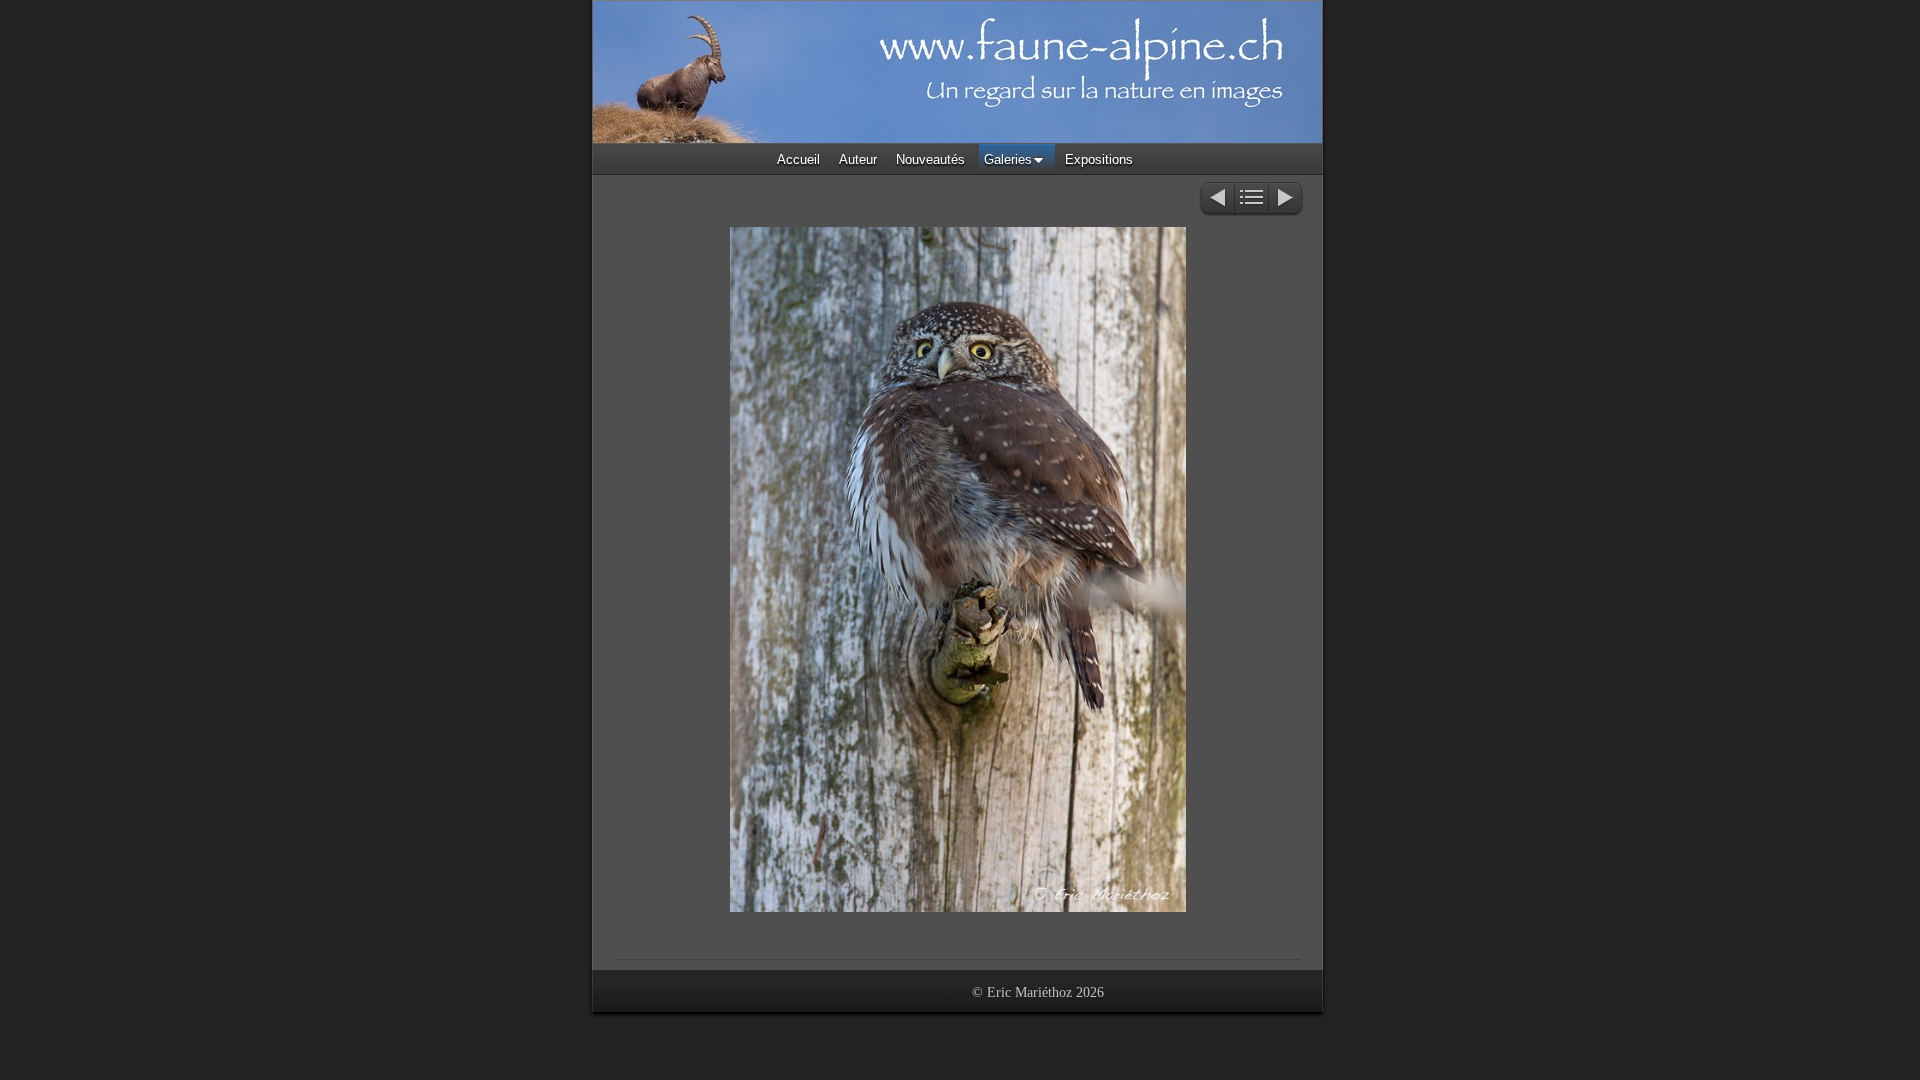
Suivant (1286, 199)
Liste (1251, 199)
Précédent (1216, 199)
